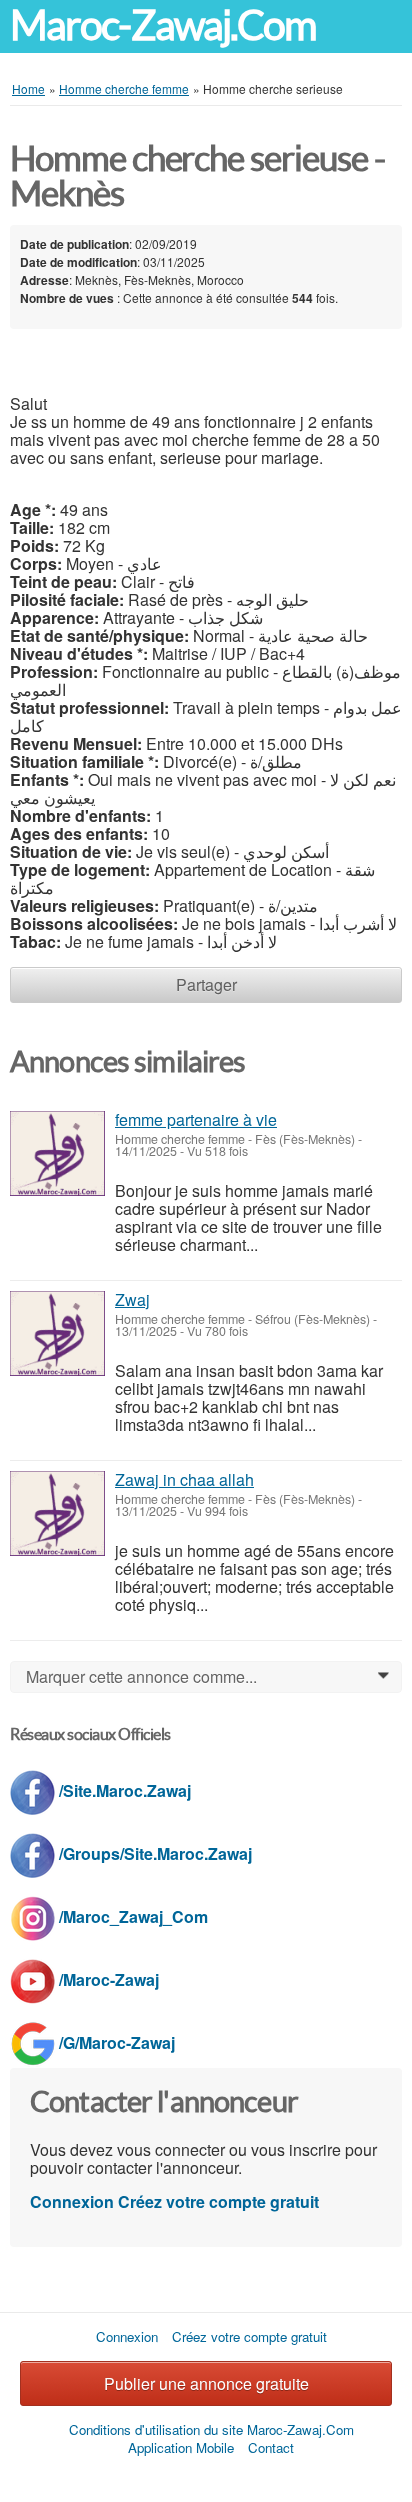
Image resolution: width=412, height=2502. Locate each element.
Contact (271, 2447)
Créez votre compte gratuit (218, 2201)
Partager (206, 984)
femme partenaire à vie (196, 1119)
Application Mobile (181, 2447)
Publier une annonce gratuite (206, 2383)
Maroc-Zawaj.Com (163, 25)
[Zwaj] (57, 1333)
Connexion (72, 2201)
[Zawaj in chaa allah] (57, 1513)
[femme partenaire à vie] (57, 1153)
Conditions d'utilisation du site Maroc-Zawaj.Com (211, 2429)
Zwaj (132, 1299)
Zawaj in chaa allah (184, 1479)
